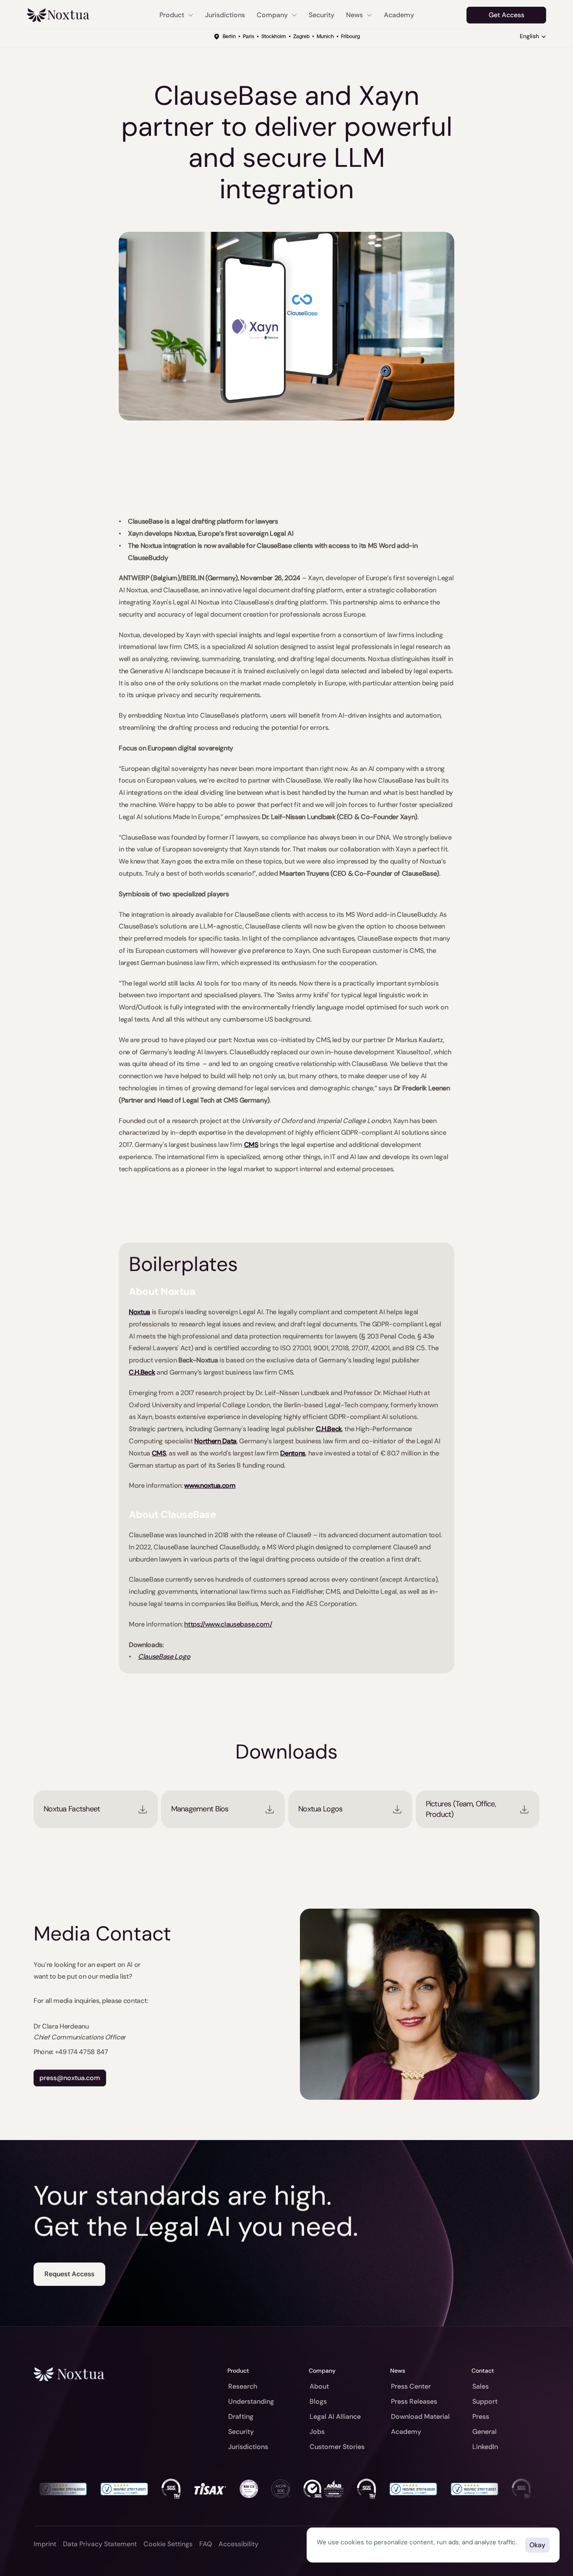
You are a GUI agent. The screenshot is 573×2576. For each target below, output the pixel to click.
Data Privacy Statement (100, 2544)
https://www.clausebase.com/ (228, 1624)
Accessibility (238, 2544)
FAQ (206, 2544)
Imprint (45, 2544)
